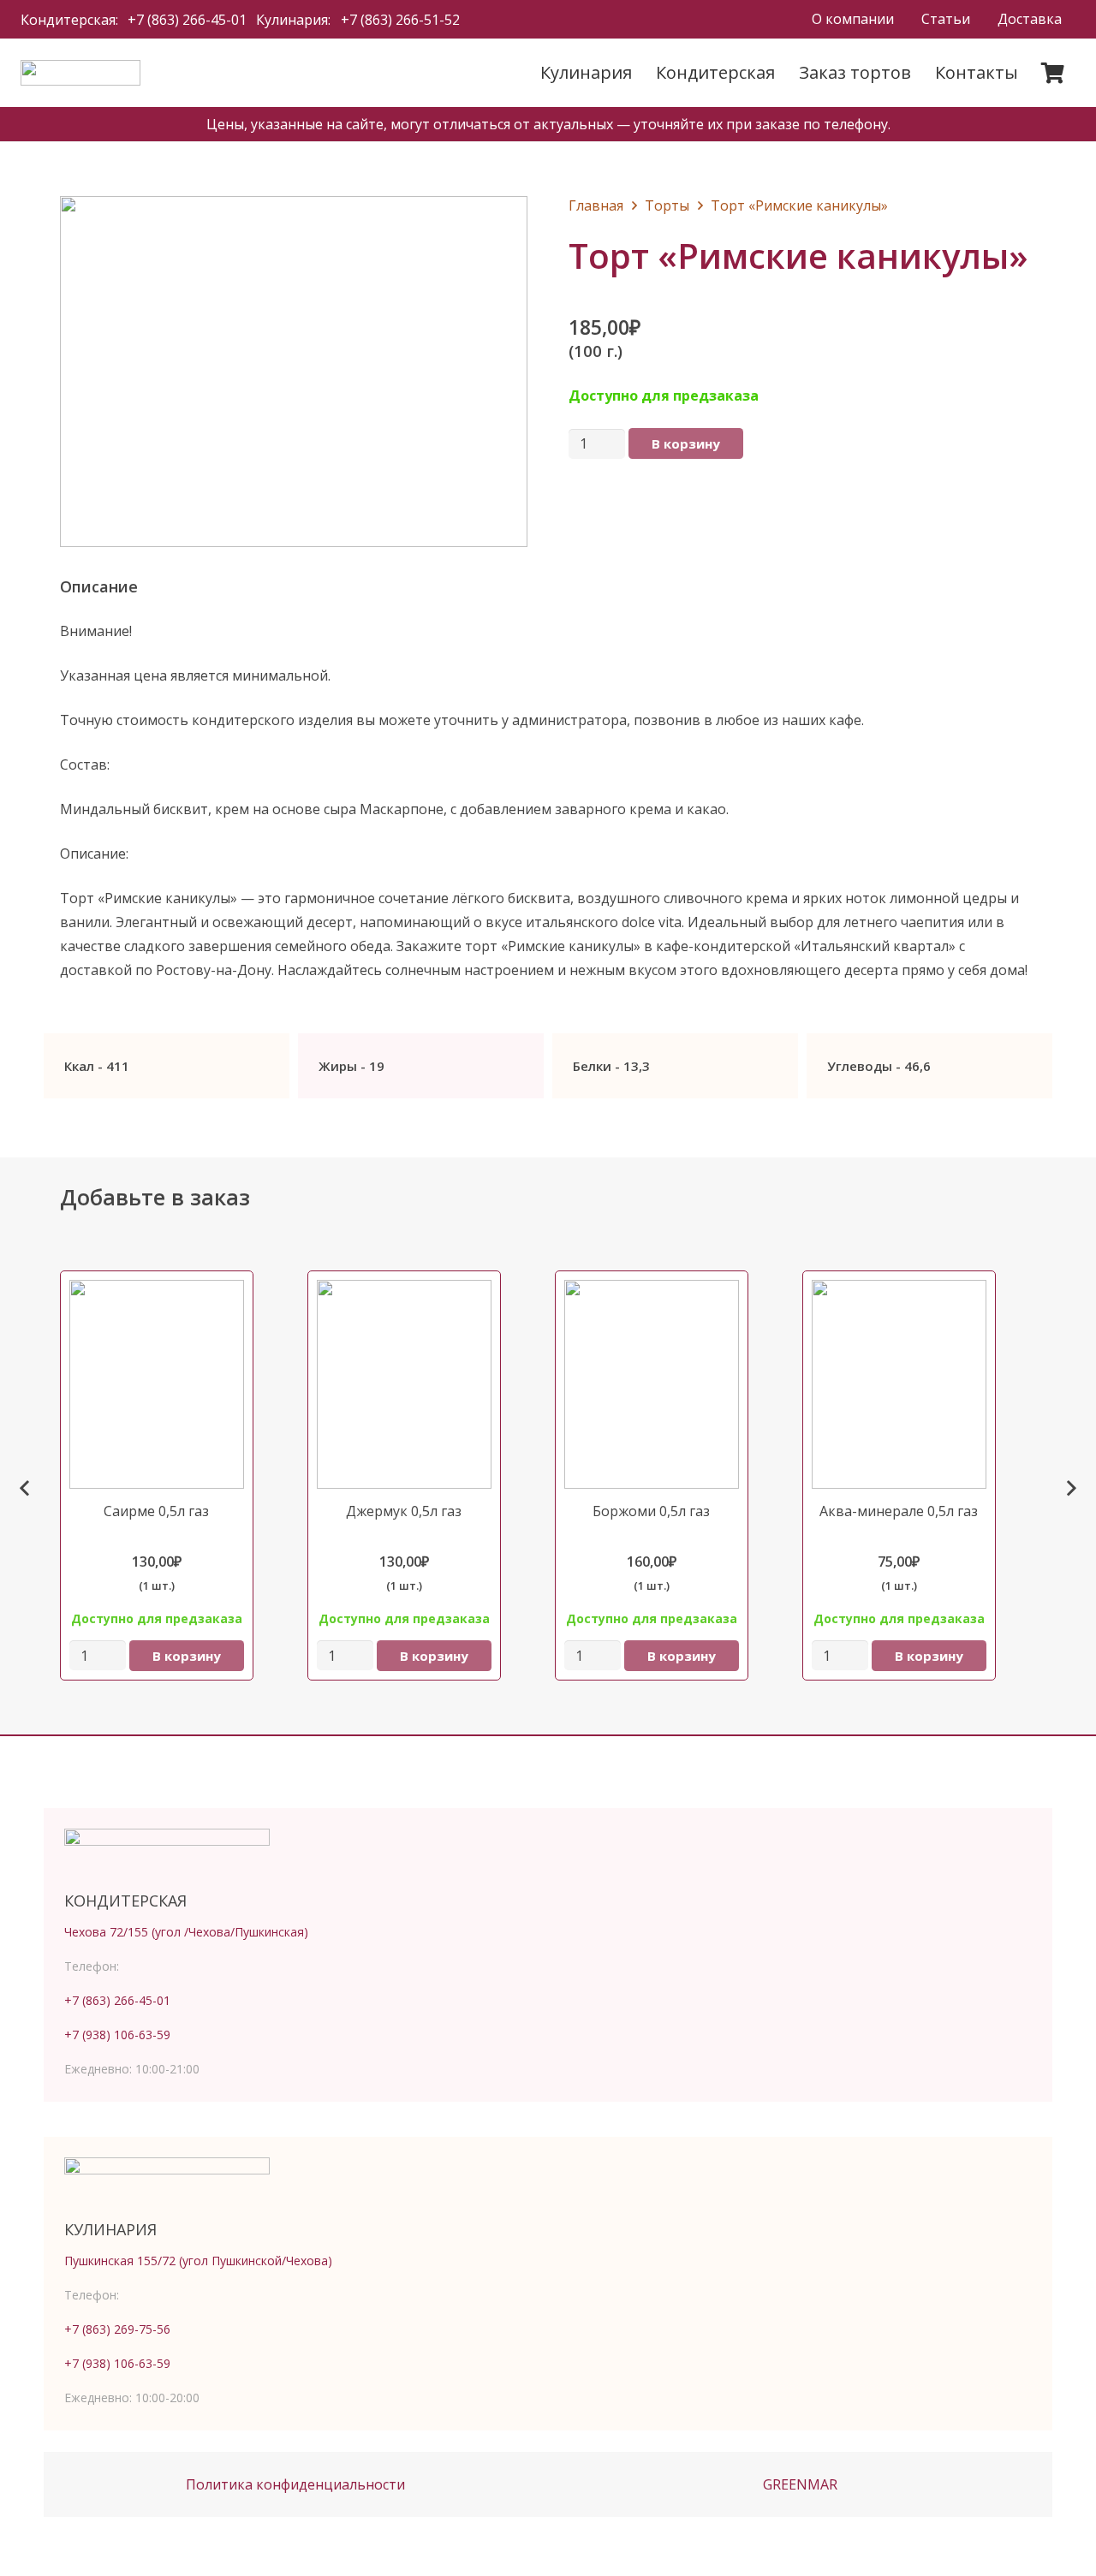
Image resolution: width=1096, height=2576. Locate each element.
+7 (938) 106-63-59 (117, 2035)
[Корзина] (1053, 73)
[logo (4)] (80, 73)
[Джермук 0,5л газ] (424, 1489)
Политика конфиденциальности (295, 2484)
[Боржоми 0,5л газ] (672, 1489)
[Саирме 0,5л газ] (177, 1489)
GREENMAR (800, 2484)
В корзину (686, 443)
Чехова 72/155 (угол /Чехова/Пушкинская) (186, 1932)
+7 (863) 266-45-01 (117, 2000)
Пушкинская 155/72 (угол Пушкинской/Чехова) (198, 2261)
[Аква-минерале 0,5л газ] (919, 1489)
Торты (667, 205)
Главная (596, 205)
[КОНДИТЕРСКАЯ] (548, 1854)
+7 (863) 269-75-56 (117, 2329)
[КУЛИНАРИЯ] (548, 2183)
